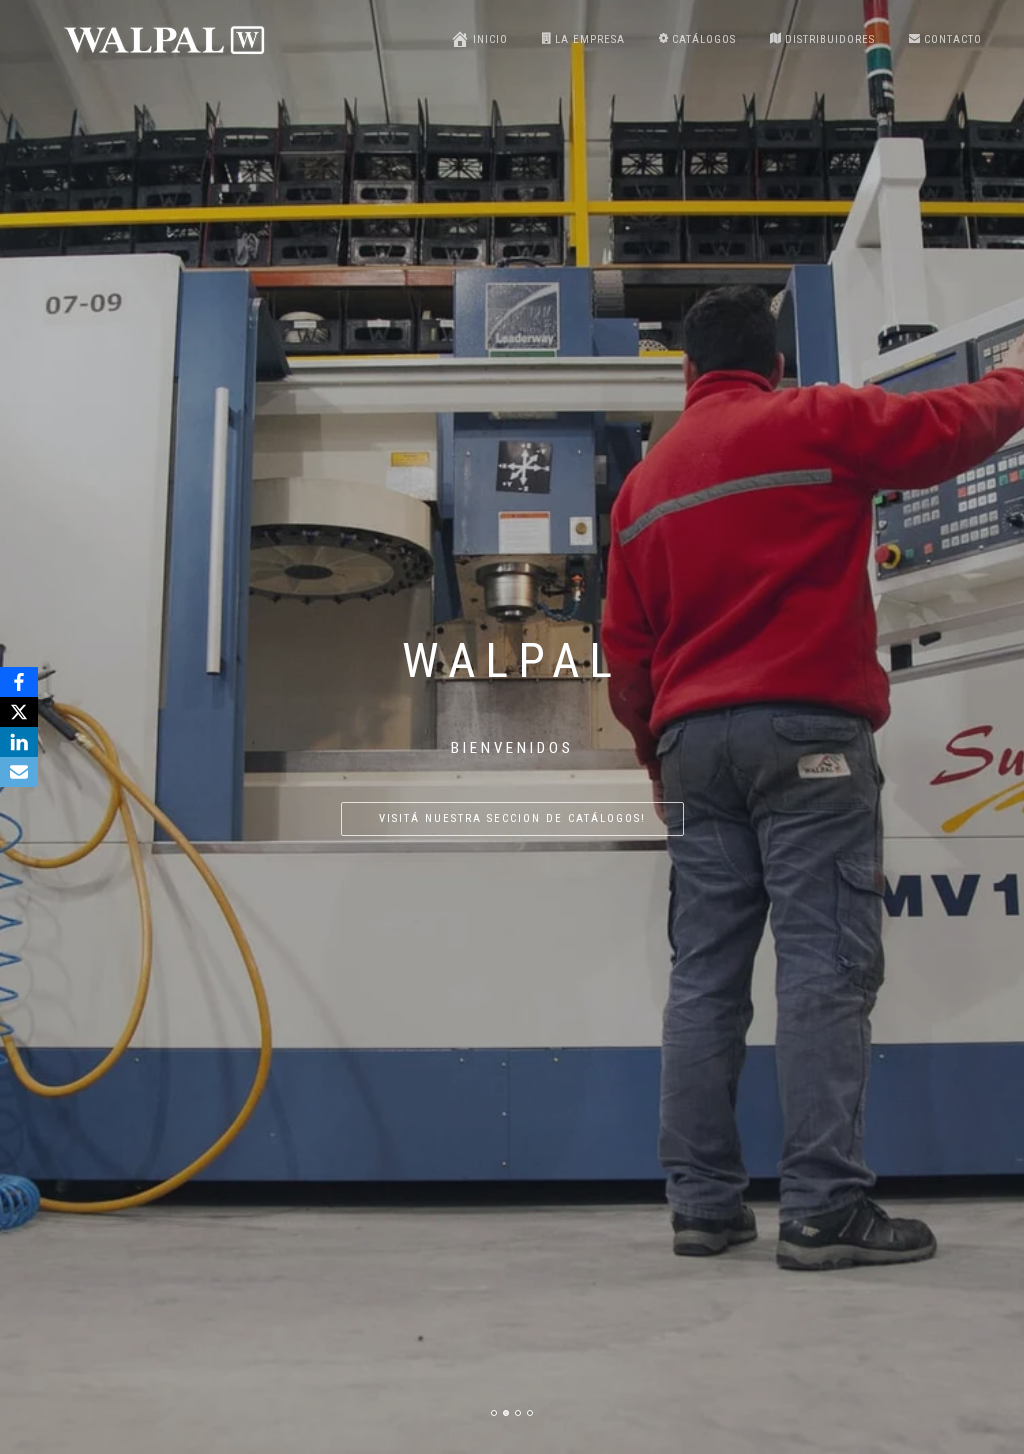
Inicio (490, 39)
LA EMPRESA (590, 39)
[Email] (19, 772)
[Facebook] (19, 682)
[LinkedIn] (19, 742)
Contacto (953, 39)
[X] (19, 712)
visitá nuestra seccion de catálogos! (512, 818)
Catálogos (704, 39)
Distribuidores (830, 39)
